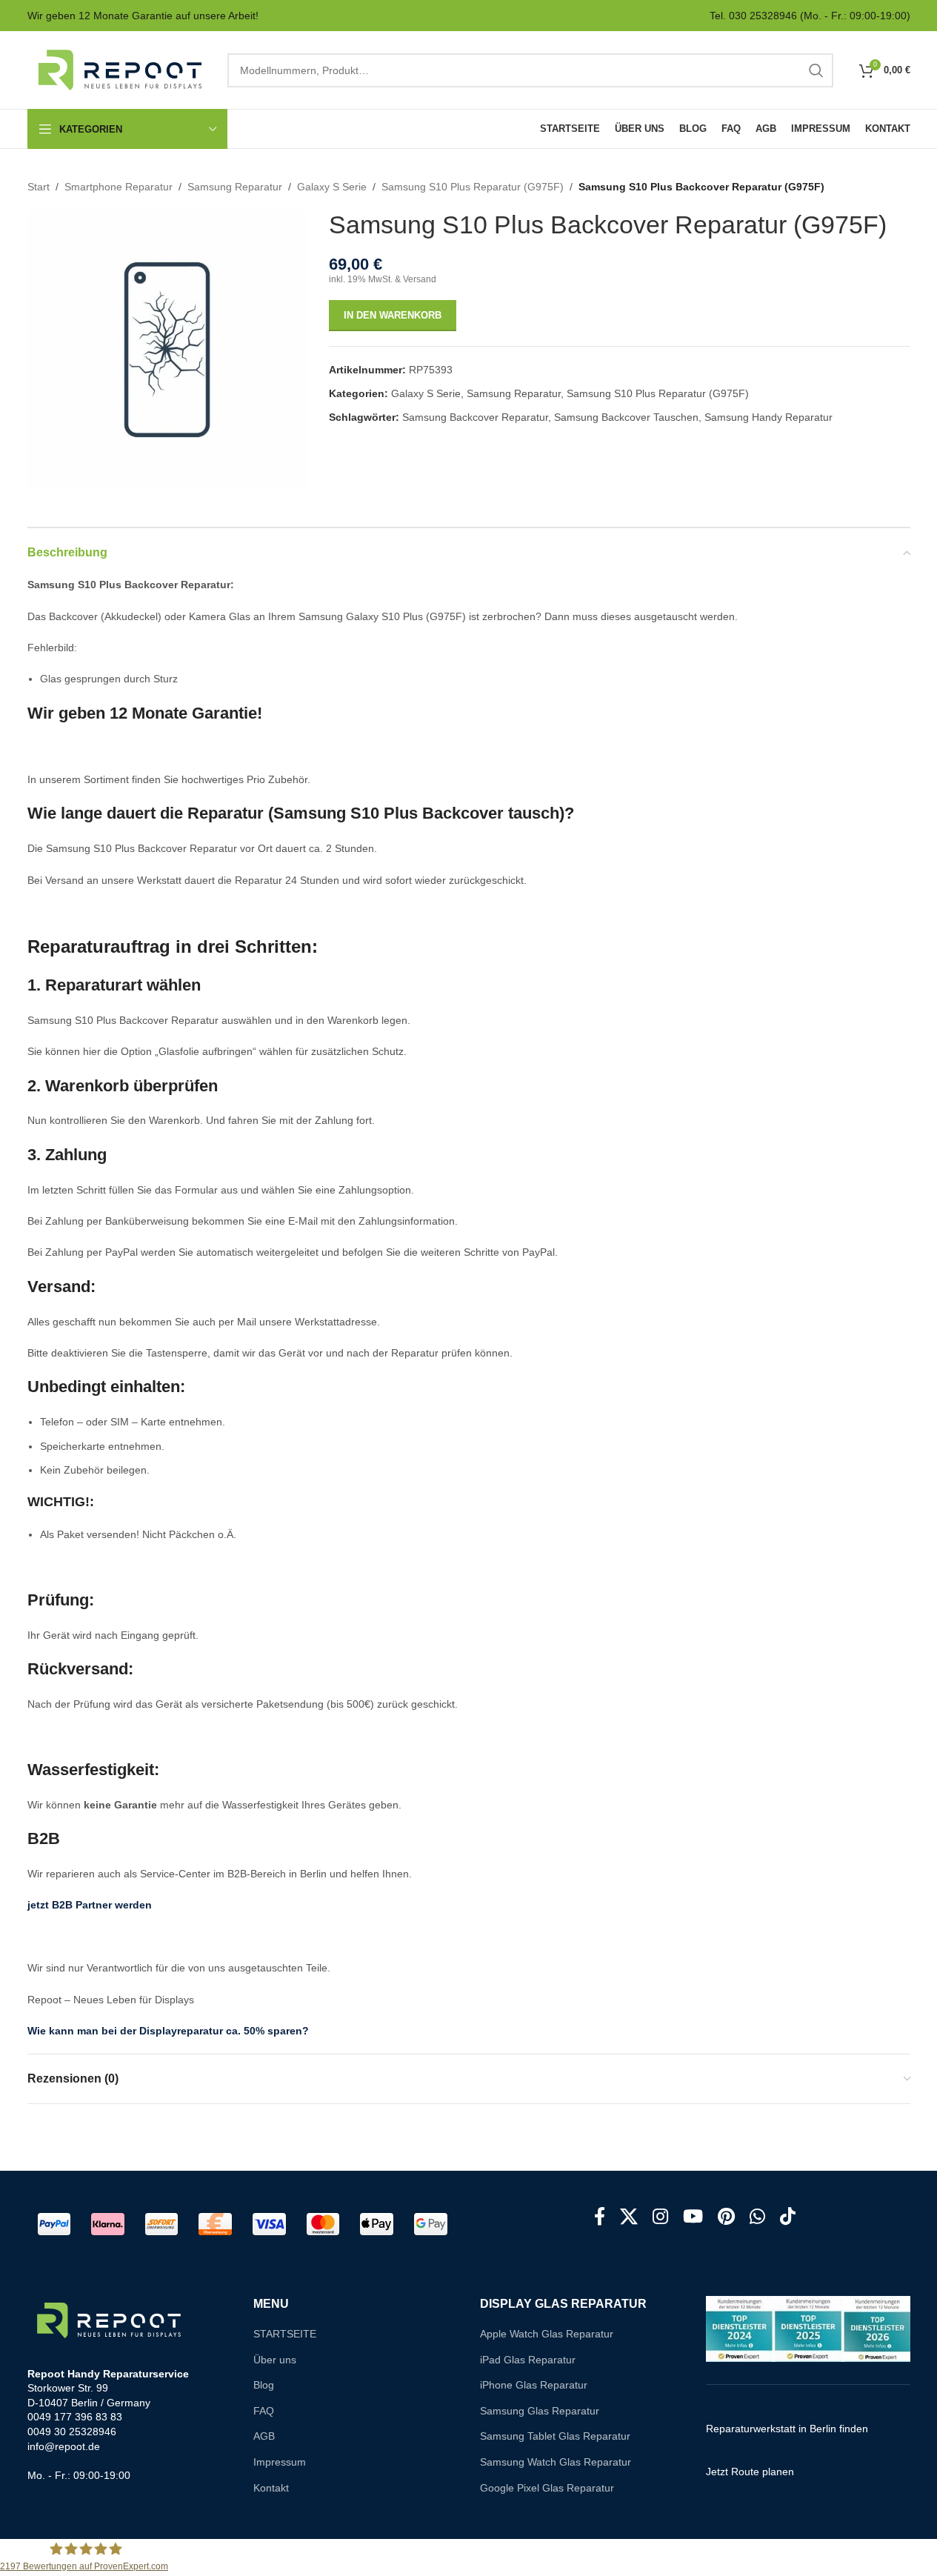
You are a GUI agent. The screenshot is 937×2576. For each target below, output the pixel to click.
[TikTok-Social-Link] (788, 2217)
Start (39, 187)
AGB (264, 2436)
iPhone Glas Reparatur (534, 2385)
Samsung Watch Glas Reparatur (556, 2462)
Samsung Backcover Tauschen (626, 417)
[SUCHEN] (816, 70)
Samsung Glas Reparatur (540, 2411)
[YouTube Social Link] (693, 2217)
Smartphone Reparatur (119, 187)
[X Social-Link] (629, 2217)
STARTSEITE (285, 2334)
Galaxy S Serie (332, 187)
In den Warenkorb (393, 315)
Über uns (275, 2360)
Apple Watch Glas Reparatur (547, 2334)
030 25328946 (763, 16)
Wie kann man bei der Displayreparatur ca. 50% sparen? (168, 2031)
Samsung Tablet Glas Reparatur (555, 2436)
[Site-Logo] (120, 69)
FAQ (264, 2411)
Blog (264, 2385)
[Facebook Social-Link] (600, 2217)
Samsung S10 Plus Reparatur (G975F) (473, 187)
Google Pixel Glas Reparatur (547, 2488)
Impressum (280, 2462)
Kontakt (271, 2488)
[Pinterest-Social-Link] (726, 2217)
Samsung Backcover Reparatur (475, 417)
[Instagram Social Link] (660, 2217)
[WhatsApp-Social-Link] (757, 2217)
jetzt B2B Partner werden (90, 1905)
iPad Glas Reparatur (528, 2360)
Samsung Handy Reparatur (768, 417)
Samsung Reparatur (235, 187)
